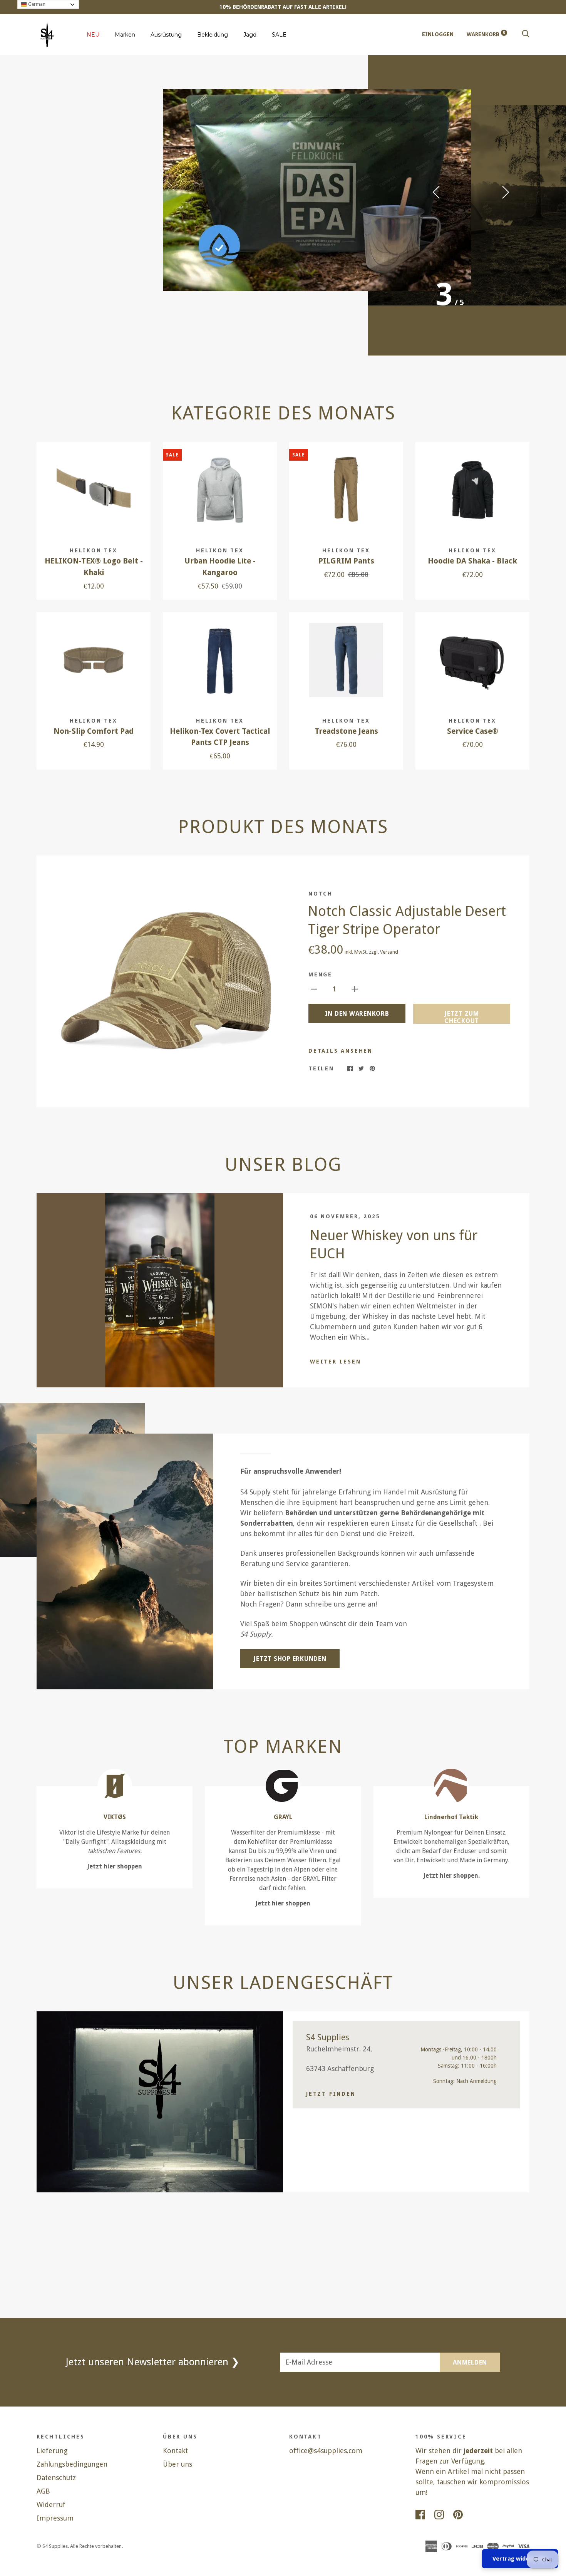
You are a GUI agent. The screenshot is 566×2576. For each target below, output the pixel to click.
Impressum (55, 2518)
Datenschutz (56, 2478)
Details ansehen (341, 1051)
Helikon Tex (94, 550)
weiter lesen (336, 1362)
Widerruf (51, 2505)
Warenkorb (486, 34)
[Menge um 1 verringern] (314, 989)
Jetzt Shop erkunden (290, 1659)
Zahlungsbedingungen (72, 2464)
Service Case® (473, 731)
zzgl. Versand (383, 952)
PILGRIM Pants (346, 561)
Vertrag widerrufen (520, 2559)
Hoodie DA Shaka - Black (472, 561)
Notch (321, 894)
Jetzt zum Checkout (462, 1017)
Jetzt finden (331, 2094)
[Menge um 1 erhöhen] (355, 989)
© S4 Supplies (52, 2546)
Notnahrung (104, 239)
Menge (320, 974)
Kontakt (175, 2451)
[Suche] (526, 34)
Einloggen (438, 34)
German (36, 4)
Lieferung (52, 2451)
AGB (43, 2491)
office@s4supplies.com (326, 2451)
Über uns (178, 2464)
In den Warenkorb (357, 1014)
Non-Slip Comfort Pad (94, 731)
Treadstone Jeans (346, 731)
